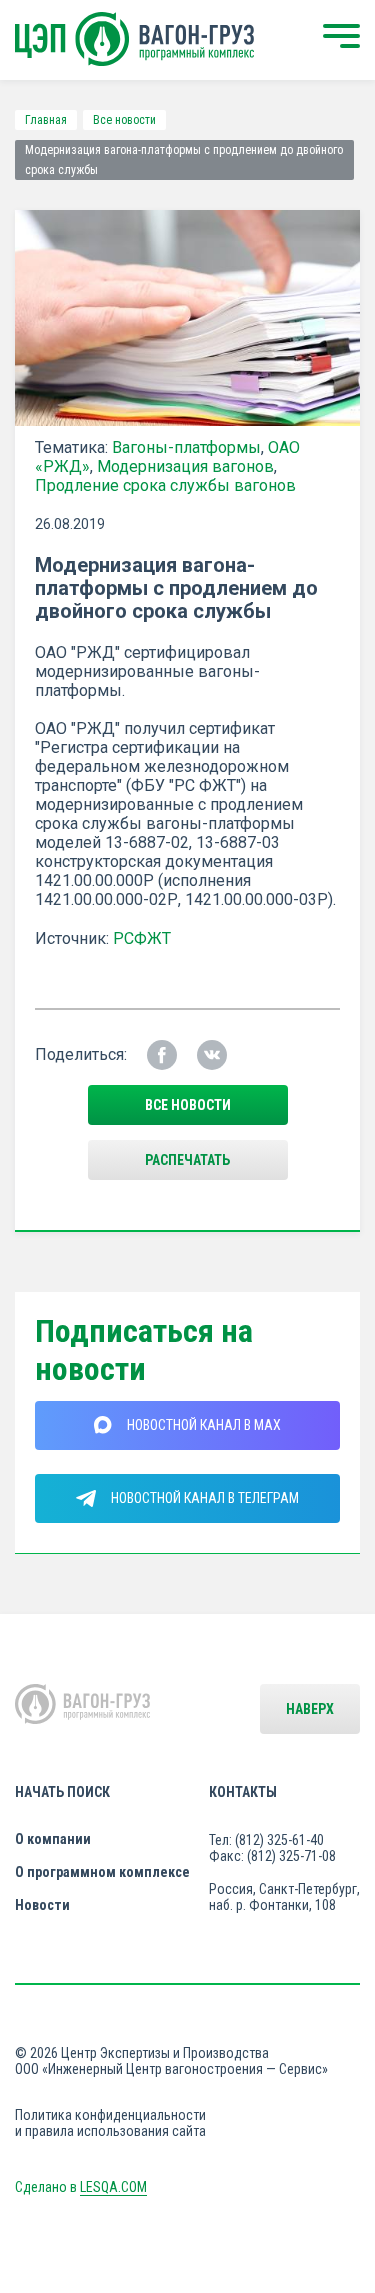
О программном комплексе (102, 1872)
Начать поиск (62, 1792)
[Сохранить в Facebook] (162, 1055)
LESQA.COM (113, 2187)
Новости (42, 1905)
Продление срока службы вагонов (165, 485)
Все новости (124, 120)
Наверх (310, 1709)
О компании (53, 1839)
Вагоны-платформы (186, 447)
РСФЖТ (142, 938)
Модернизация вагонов (185, 466)
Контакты (243, 1792)
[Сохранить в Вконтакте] (212, 1055)
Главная (46, 120)
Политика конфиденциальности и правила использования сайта (110, 2123)
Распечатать (187, 1160)
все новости (188, 1105)
